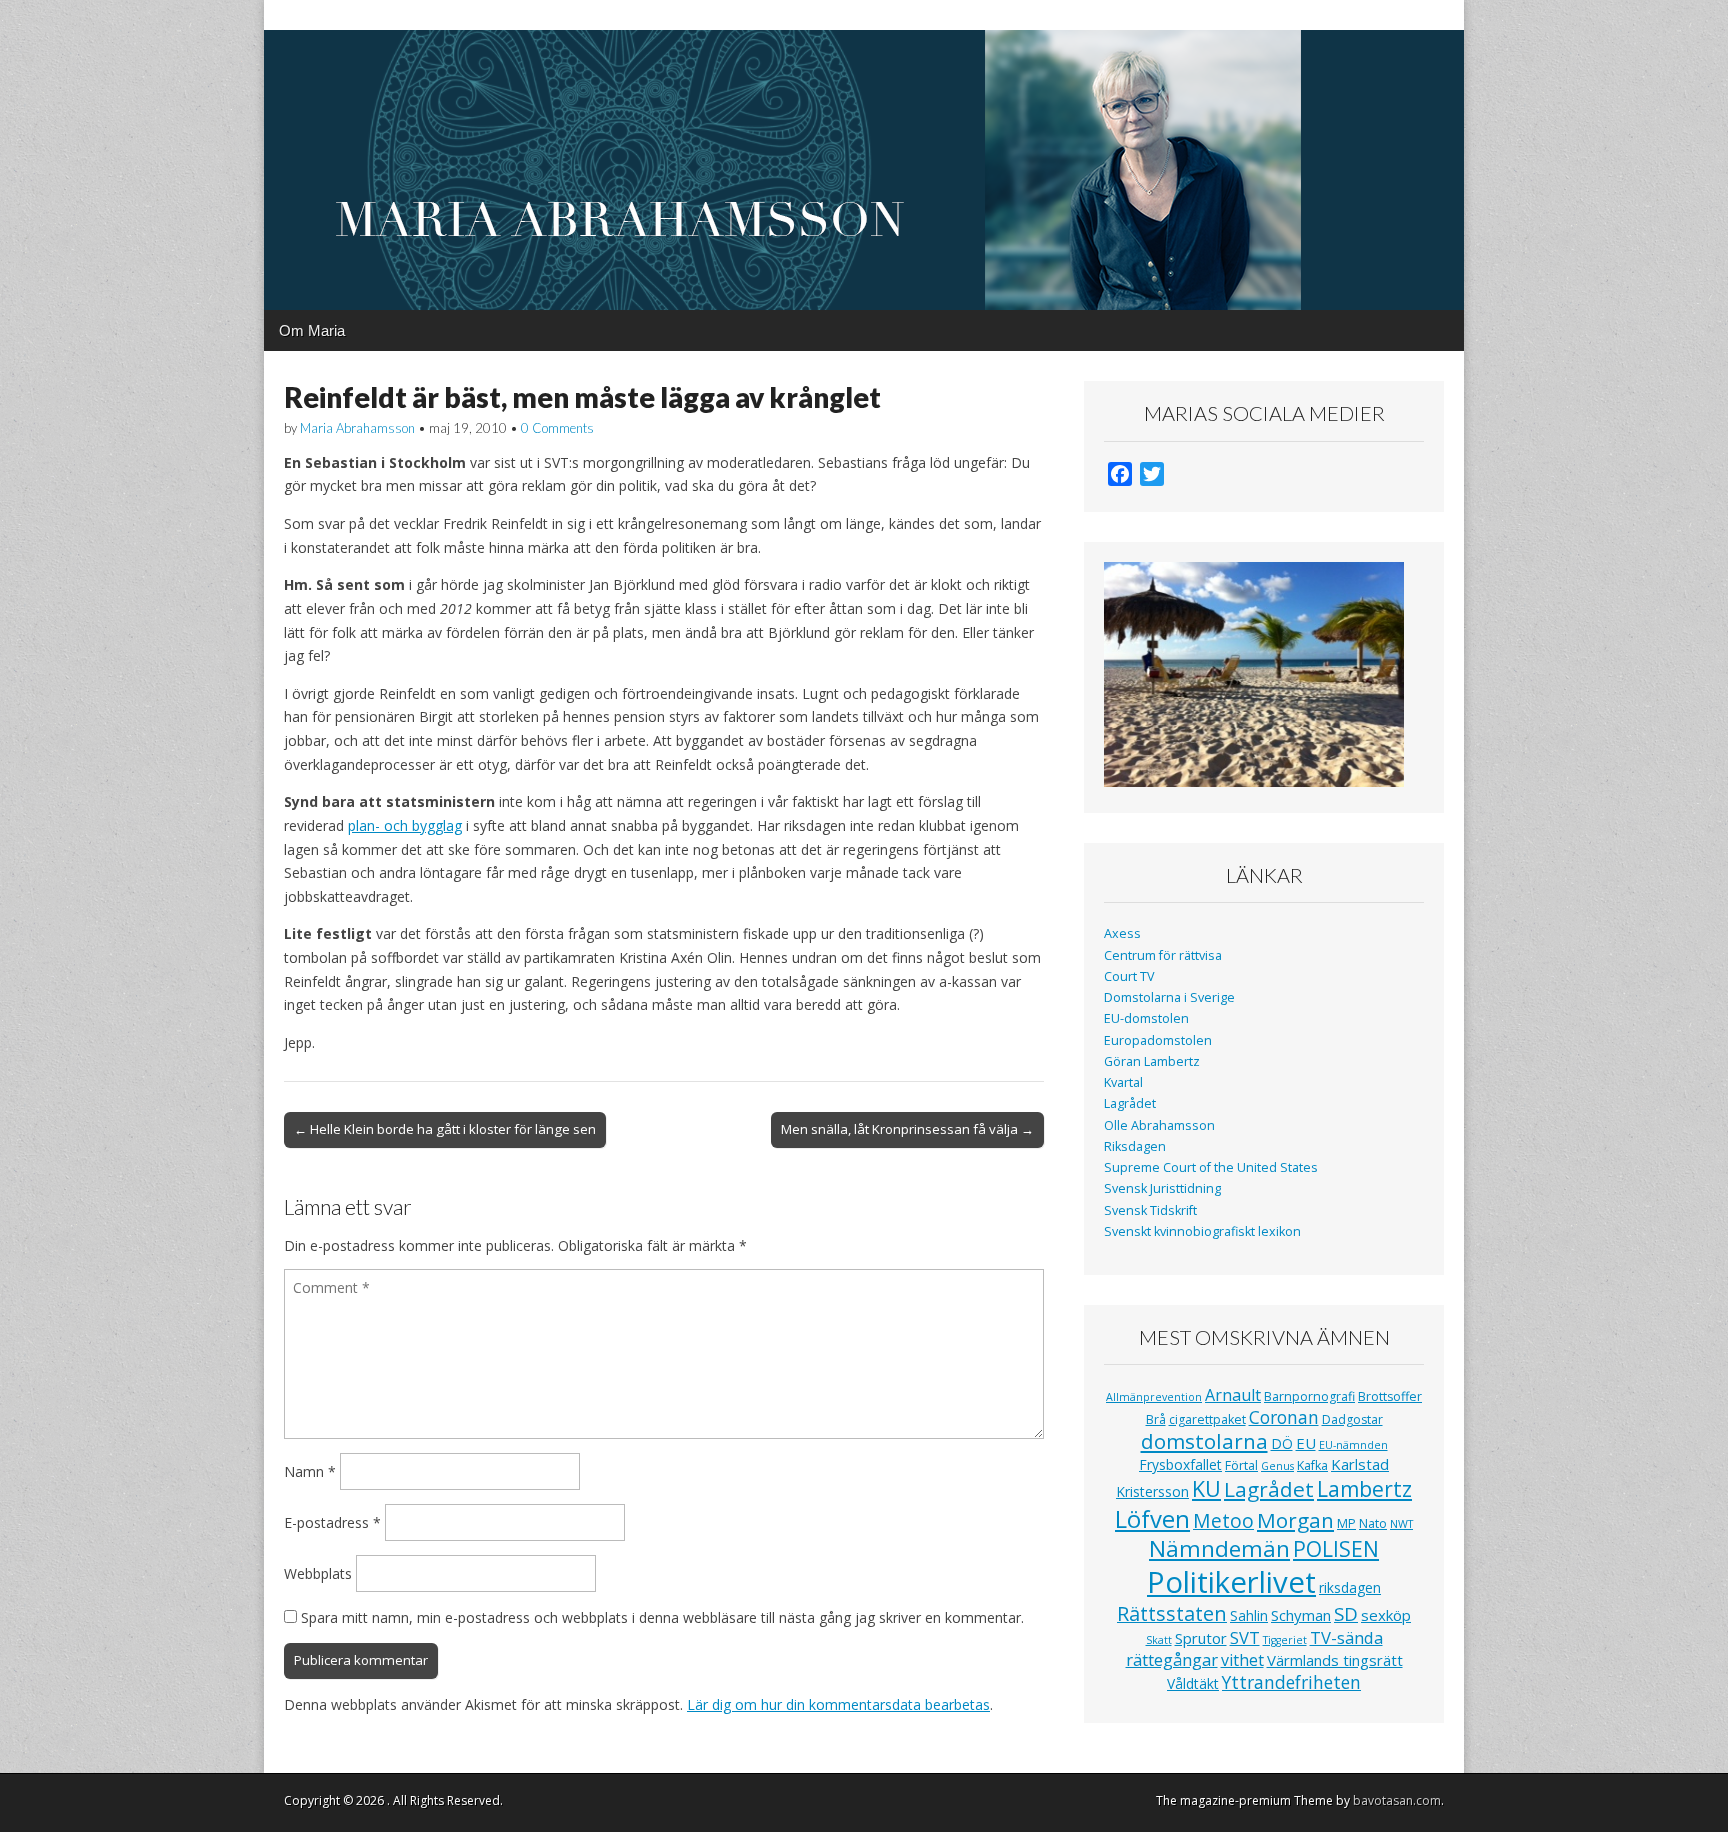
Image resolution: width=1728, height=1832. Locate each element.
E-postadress (332, 1522)
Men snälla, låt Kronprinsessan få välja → (907, 1129)
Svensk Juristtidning (1162, 1188)
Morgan (1295, 1520)
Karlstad (1360, 1464)
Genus (1277, 1466)
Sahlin (1249, 1615)
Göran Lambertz (1152, 1061)
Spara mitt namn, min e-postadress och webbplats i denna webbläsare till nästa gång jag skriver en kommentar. (662, 1617)
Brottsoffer (1390, 1396)
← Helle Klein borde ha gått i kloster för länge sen (445, 1129)
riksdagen (1350, 1587)
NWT (1401, 1524)
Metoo (1223, 1520)
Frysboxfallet (1180, 1464)
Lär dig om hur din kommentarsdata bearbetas (838, 1704)
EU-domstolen (1146, 1018)
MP (1346, 1523)
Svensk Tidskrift (1150, 1210)
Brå (1156, 1419)
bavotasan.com (1397, 1800)
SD (1346, 1613)
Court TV (1129, 976)
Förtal (1241, 1465)
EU (1306, 1443)
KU (1206, 1488)
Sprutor (1201, 1638)
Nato (1373, 1523)
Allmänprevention (1154, 1397)
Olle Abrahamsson (1159, 1125)
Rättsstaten (1172, 1613)
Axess (1122, 933)
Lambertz (1364, 1489)
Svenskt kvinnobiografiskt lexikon (1202, 1231)
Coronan (1284, 1417)
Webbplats (318, 1573)
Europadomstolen (1158, 1040)
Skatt (1159, 1640)
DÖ (1282, 1443)
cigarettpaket (1207, 1419)
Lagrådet (1130, 1103)
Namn (310, 1471)
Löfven (1152, 1518)
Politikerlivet (1231, 1582)
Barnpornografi (1309, 1396)
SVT (1245, 1637)
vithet (1242, 1660)
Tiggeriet (1285, 1640)
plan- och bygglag (405, 825)
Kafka (1312, 1465)
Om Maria (312, 330)
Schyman (1301, 1615)
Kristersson (1152, 1491)
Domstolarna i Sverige (1169, 997)
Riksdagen (1135, 1146)
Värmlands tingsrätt (1335, 1660)
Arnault (1233, 1395)
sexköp (1386, 1615)
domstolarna (1204, 1441)
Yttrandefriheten (1291, 1682)
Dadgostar (1352, 1419)
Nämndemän (1219, 1548)
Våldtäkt (1193, 1683)
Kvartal (1123, 1082)
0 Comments (557, 428)
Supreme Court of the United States (1211, 1167)
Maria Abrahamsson (357, 428)
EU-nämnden (1353, 1445)
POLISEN (1336, 1549)
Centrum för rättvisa (1163, 955)
